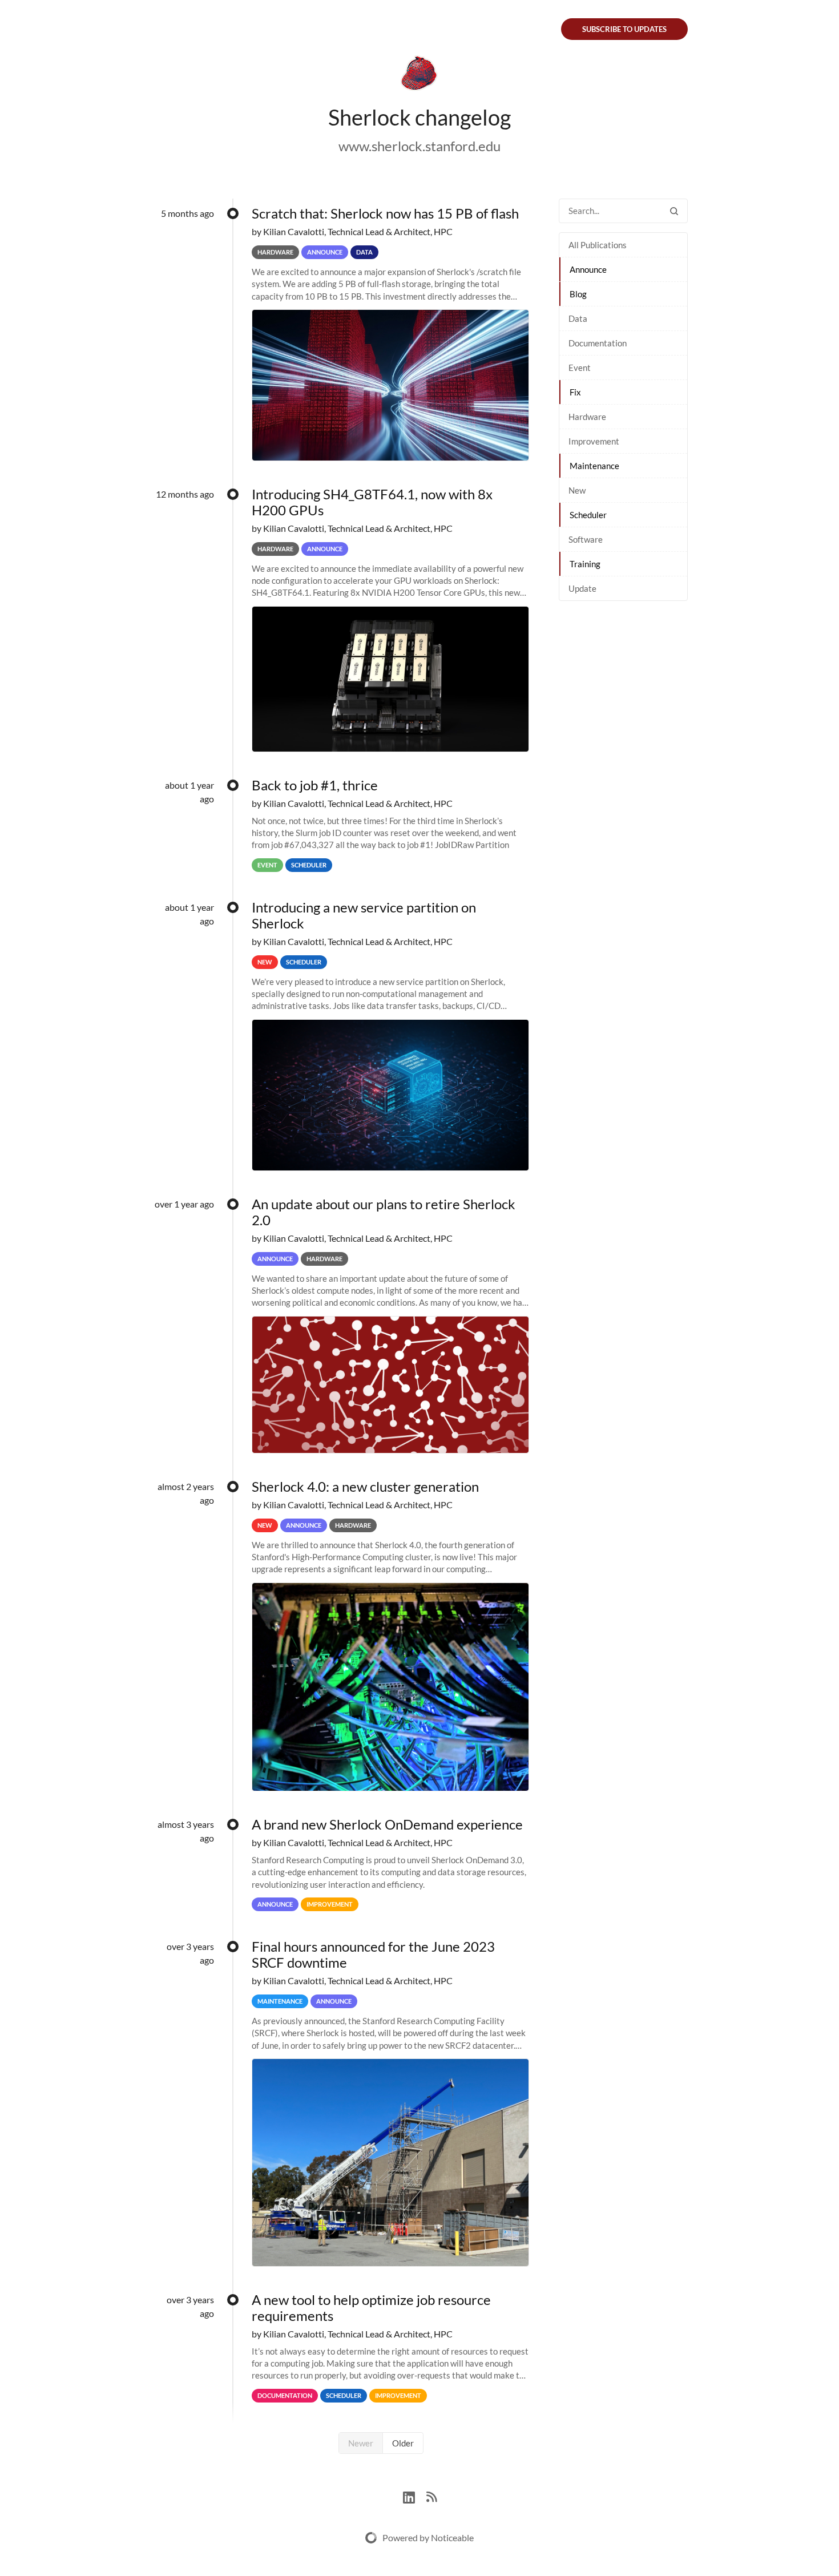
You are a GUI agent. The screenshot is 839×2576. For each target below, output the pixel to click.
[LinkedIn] (415, 2496)
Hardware (587, 417)
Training (585, 564)
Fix (575, 392)
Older (403, 2443)
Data (578, 318)
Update (582, 588)
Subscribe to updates (624, 29)
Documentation (598, 343)
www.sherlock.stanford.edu (419, 146)
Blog (578, 294)
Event (580, 368)
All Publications (598, 245)
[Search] (674, 211)
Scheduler (588, 515)
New (577, 490)
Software (586, 539)
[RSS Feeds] (431, 2496)
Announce (588, 269)
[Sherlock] (419, 75)
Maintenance (594, 466)
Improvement (594, 441)
